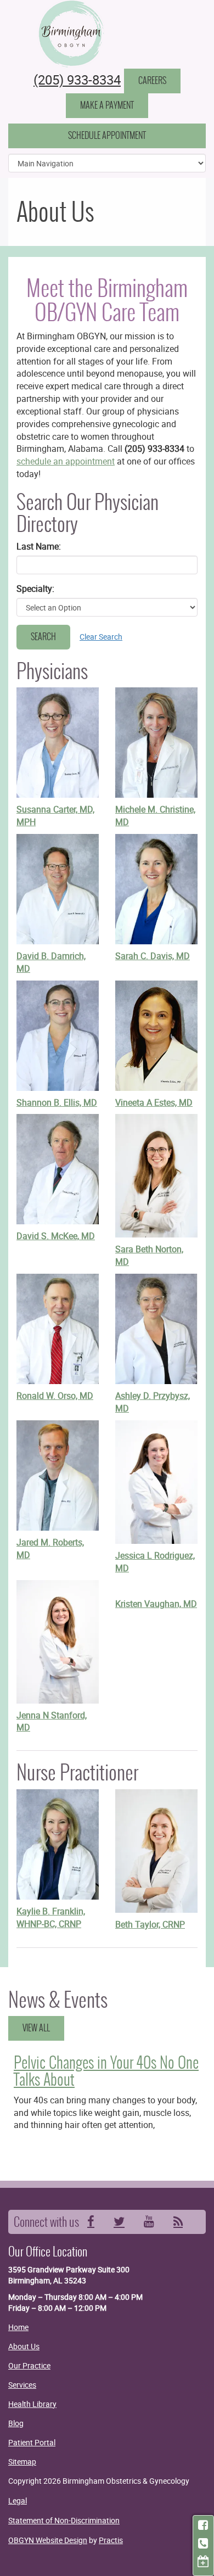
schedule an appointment (66, 461)
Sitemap (22, 2462)
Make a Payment (107, 105)
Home (18, 2327)
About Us (24, 2346)
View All (36, 2028)
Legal (18, 2501)
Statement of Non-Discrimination (64, 2520)
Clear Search (101, 637)
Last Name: (39, 546)
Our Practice (29, 2365)
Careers (152, 80)
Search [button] (43, 637)
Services (22, 2385)
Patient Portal (32, 2442)
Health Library (32, 2404)
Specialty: (35, 589)
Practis (111, 2540)
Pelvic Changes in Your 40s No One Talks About (106, 2071)
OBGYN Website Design (48, 2540)
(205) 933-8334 (77, 80)
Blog (16, 2423)
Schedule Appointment (107, 135)
